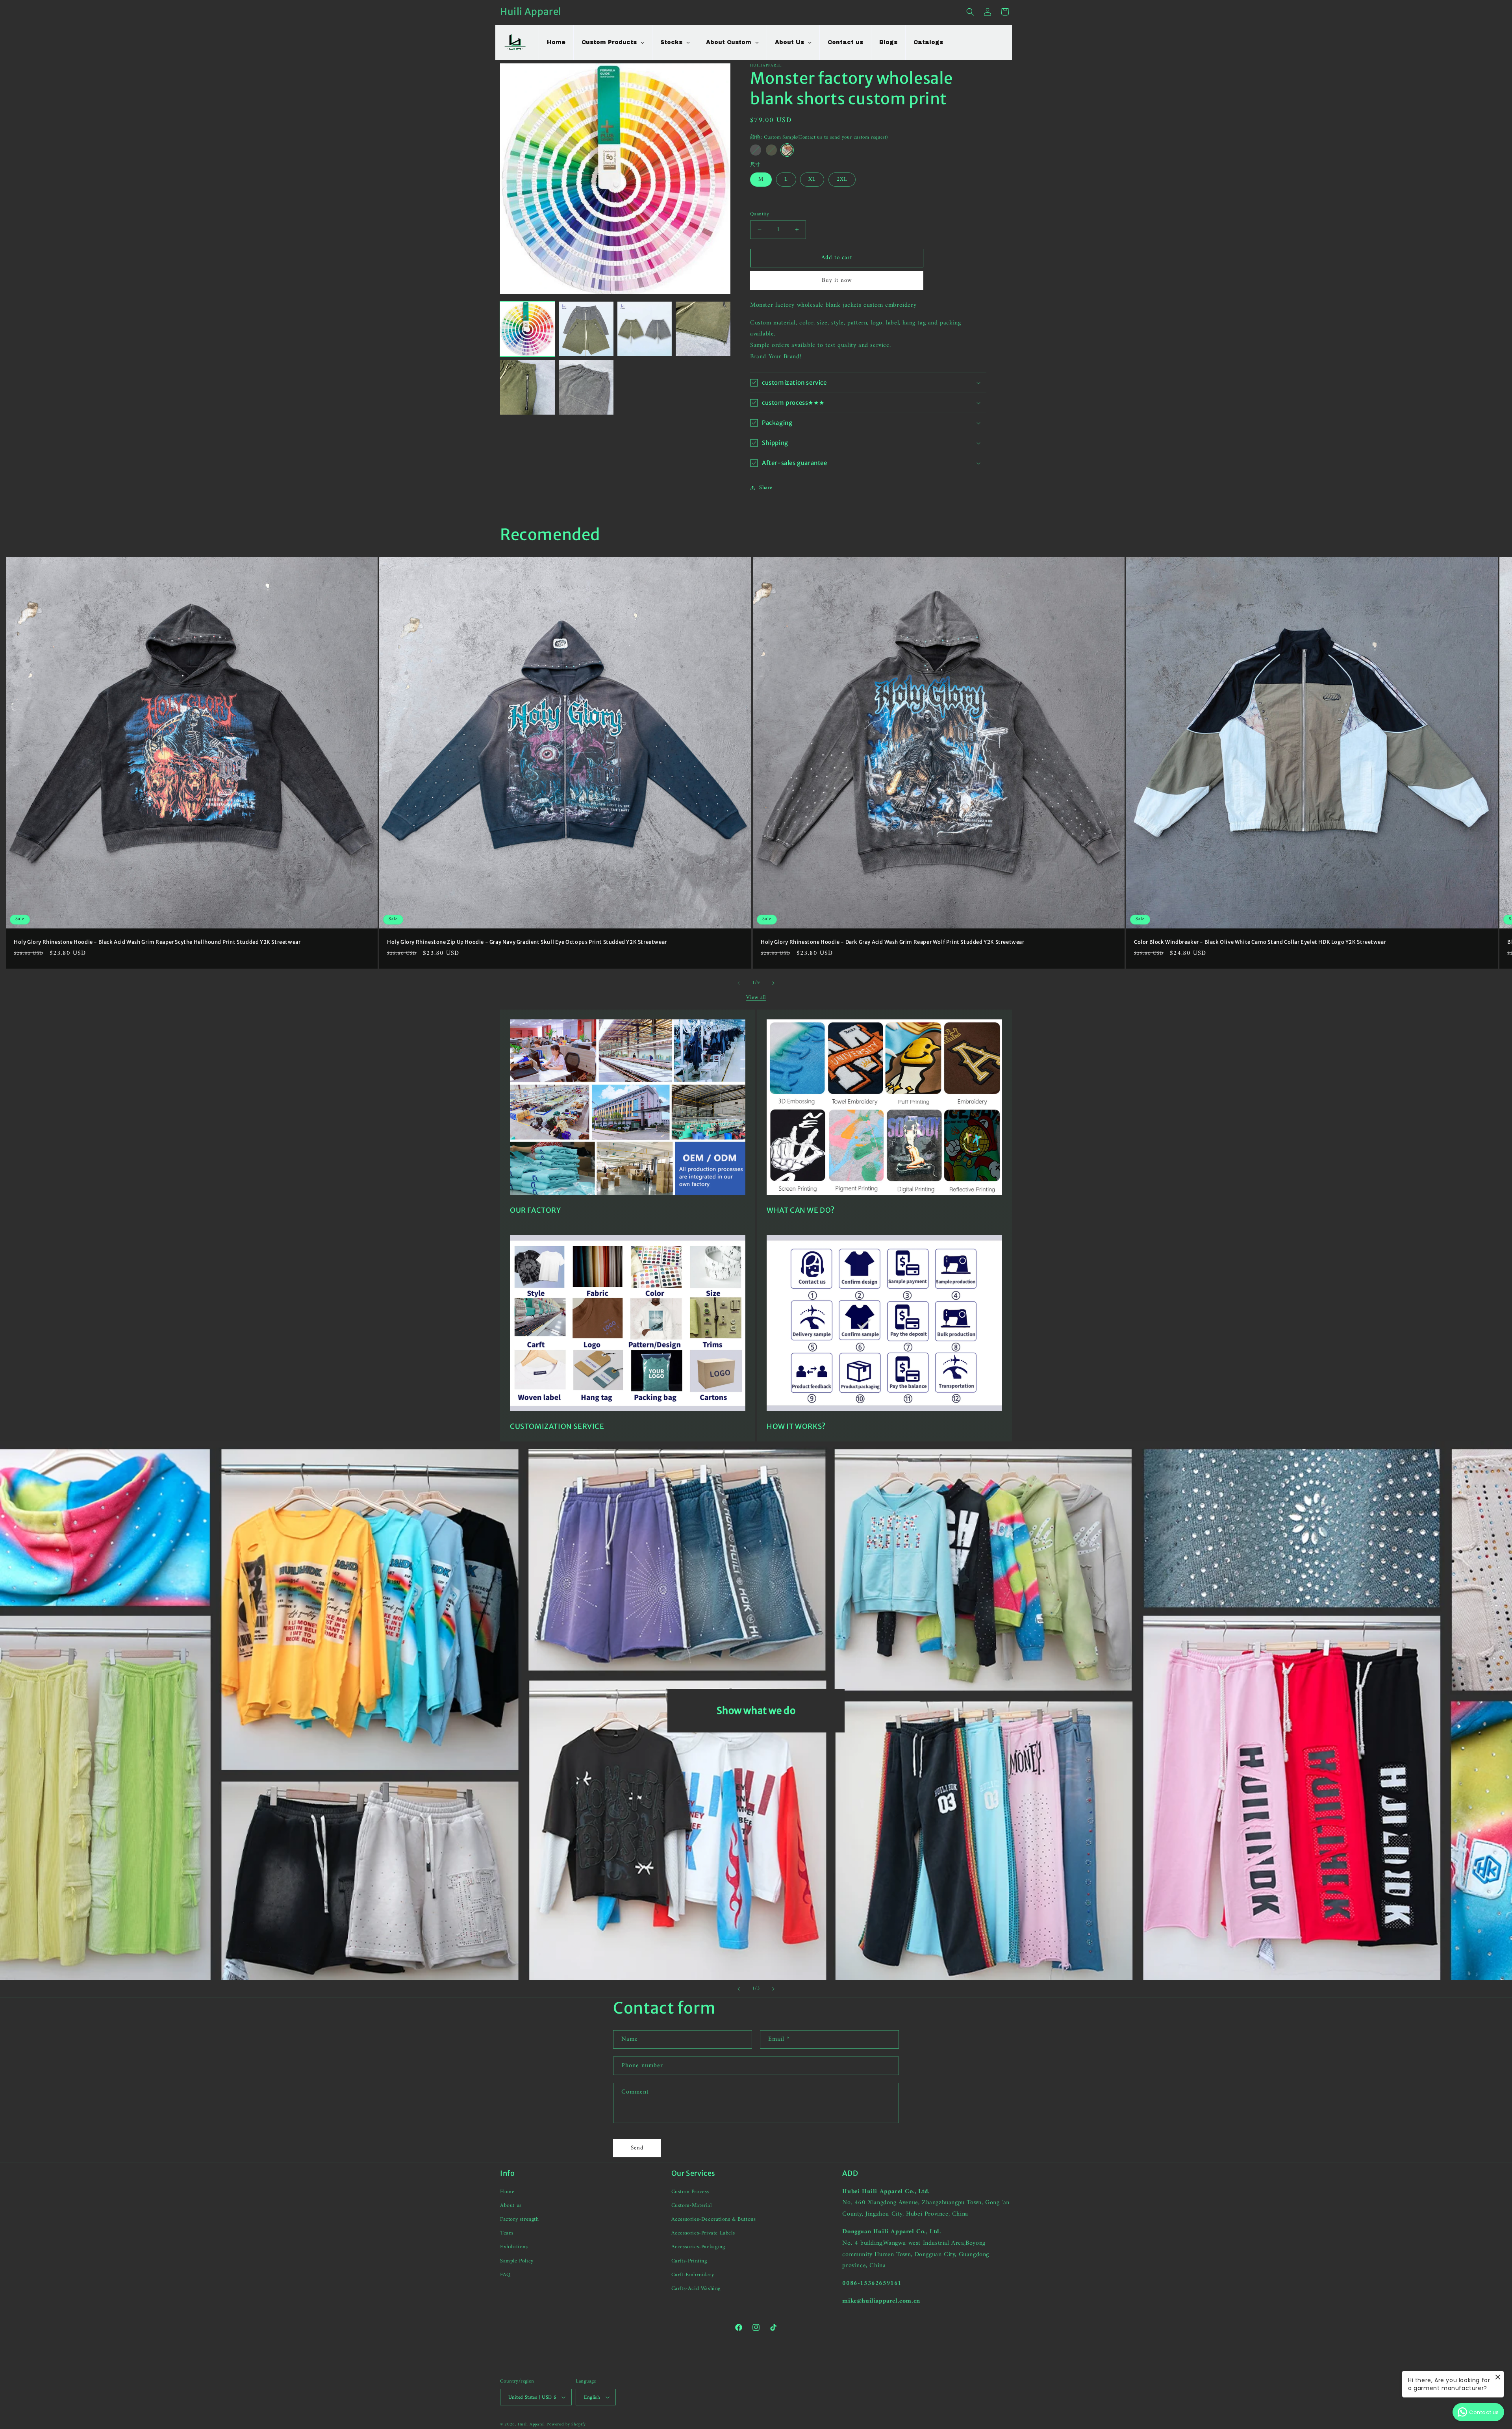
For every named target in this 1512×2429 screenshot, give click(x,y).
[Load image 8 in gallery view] (586, 387)
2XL (842, 179)
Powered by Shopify (566, 2424)
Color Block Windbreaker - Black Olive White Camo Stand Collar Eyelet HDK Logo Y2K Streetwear (1260, 942)
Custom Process (690, 2192)
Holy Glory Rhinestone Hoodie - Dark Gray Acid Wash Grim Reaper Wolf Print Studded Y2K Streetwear (893, 942)
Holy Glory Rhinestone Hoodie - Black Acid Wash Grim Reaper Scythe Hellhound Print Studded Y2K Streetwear (157, 942)
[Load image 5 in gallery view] (703, 329)
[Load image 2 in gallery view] (586, 329)
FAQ (505, 2275)
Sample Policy (517, 2261)
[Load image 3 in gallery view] (645, 329)
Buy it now (837, 281)
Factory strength (520, 2219)
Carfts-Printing (689, 2261)
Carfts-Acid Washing (696, 2289)
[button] (970, 12)
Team (507, 2233)
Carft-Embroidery (693, 2275)
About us (511, 2206)
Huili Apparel (531, 2424)
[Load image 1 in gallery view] (527, 329)
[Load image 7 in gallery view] (527, 387)
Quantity (760, 214)
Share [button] (766, 488)
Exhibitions (514, 2247)
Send (637, 2148)
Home (507, 2192)
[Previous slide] (739, 1989)
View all (756, 998)
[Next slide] (773, 1989)
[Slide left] (739, 983)
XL (812, 179)
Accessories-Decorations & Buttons (714, 2219)
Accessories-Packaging (698, 2247)
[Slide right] (773, 983)
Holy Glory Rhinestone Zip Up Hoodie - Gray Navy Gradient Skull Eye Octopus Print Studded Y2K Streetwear (527, 942)
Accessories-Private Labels (703, 2233)
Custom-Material (692, 2206)
